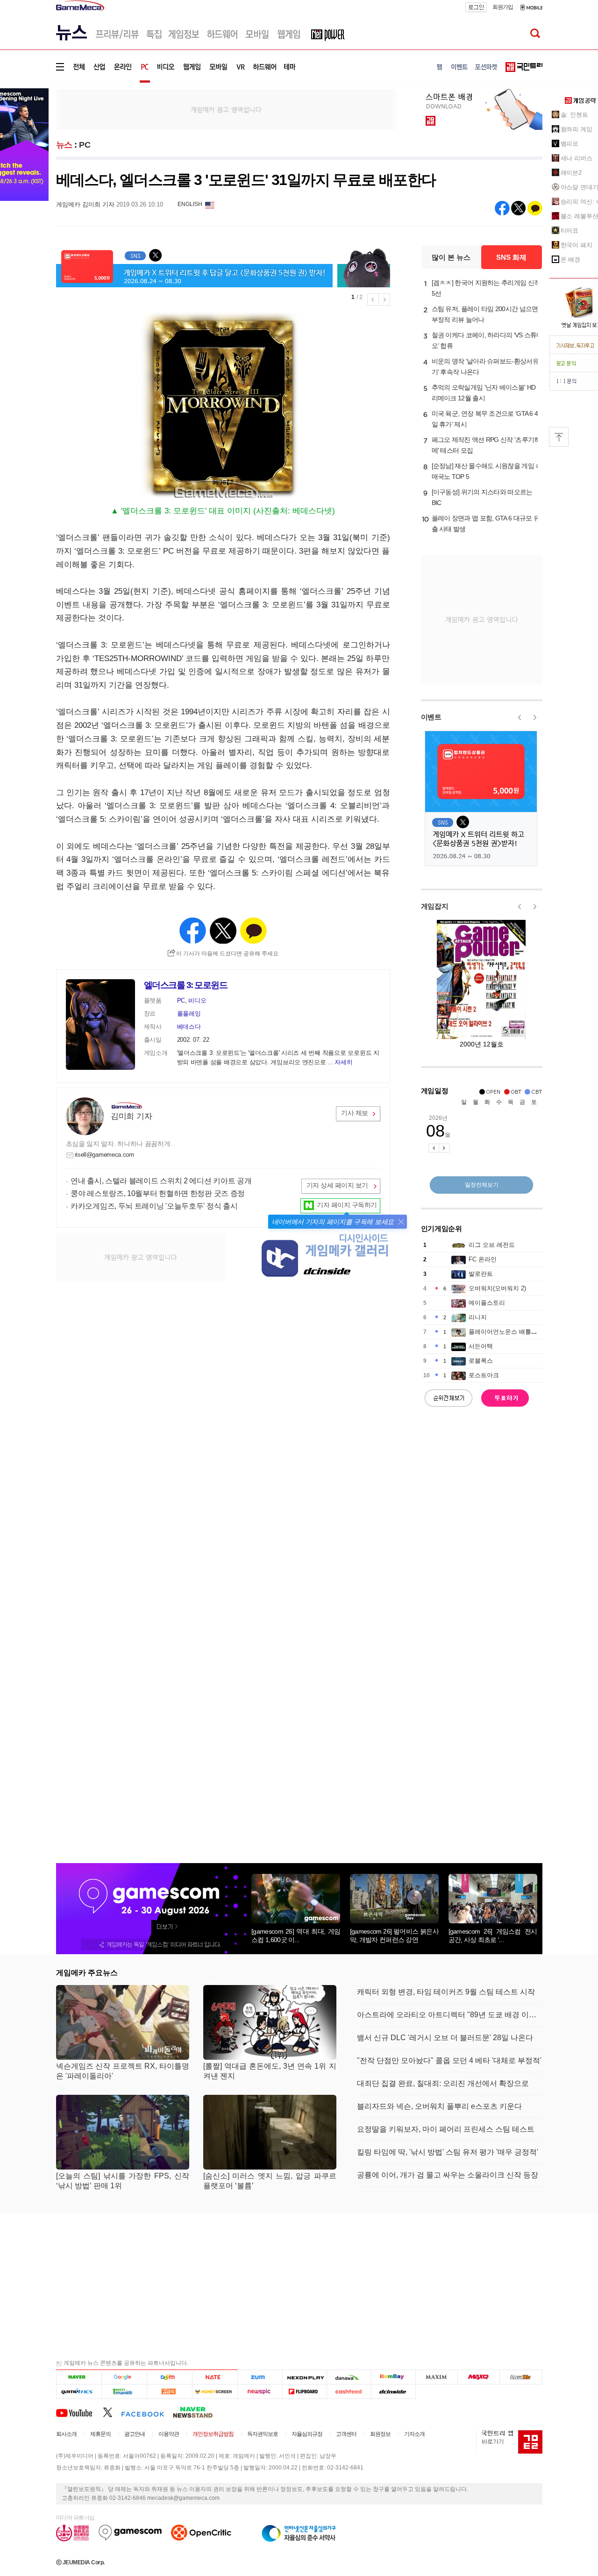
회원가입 (503, 7)
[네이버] (79, 2377)
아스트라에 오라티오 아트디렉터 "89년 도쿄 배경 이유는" (450, 2015)
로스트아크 (484, 1375)
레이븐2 (571, 173)
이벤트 (431, 717)
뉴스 (64, 145)
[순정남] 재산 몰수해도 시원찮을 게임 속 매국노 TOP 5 (487, 471)
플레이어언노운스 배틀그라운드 (512, 1332)
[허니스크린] (215, 2391)
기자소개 (414, 2434)
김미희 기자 (131, 1116)
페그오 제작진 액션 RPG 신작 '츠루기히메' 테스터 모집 (486, 445)
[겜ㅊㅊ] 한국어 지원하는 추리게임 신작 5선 (486, 288)
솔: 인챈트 (574, 115)
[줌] (260, 2377)
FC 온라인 (483, 1259)
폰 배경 (571, 260)
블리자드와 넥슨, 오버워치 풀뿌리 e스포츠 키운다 (439, 2106)
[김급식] (169, 2391)
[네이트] (215, 2377)
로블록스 (481, 1361)
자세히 (343, 1062)
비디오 (197, 1000)
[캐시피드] (349, 2391)
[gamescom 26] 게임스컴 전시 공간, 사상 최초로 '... (493, 1936)
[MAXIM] (437, 2377)
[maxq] (479, 2377)
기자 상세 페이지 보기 (337, 1185)
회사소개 (66, 2434)
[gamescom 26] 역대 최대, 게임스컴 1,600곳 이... (296, 1936)
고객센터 (346, 2434)
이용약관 (169, 2434)
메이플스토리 (487, 1303)
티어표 (570, 231)
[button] (401, 1222)
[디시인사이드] (394, 2391)
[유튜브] (79, 2412)
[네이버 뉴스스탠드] (198, 2412)
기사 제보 (355, 1113)
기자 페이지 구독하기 (347, 1205)
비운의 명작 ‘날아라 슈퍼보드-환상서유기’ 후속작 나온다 (485, 366)
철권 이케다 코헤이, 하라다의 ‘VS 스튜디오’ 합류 (487, 340)
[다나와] (349, 2377)
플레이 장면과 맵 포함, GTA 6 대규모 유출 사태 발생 (486, 523)
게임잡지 (435, 906)
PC (85, 145)
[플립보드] (304, 2391)
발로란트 (481, 1274)
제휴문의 (100, 2434)
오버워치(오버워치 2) (497, 1288)
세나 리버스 (577, 158)
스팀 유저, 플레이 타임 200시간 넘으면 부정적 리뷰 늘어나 (485, 314)
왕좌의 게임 (577, 129)
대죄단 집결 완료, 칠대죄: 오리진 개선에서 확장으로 (443, 2083)
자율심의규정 (307, 2434)
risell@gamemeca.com (104, 1155)
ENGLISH (190, 204)
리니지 (478, 1317)
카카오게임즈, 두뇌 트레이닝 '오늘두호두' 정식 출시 (154, 1206)
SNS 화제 (511, 257)
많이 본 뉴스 (451, 257)
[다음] (169, 2377)
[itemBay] (394, 2377)
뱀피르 (570, 144)
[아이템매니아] (124, 2391)
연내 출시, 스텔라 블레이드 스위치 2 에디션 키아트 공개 (161, 1181)
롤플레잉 (189, 1014)
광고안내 (135, 2434)
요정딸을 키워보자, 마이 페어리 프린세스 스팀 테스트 (446, 2129)
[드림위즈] (521, 2377)
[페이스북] (147, 2412)
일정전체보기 (482, 1185)
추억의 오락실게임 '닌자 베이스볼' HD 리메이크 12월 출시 (484, 393)
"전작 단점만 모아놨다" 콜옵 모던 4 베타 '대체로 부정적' (449, 2060)
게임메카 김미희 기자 (85, 204)
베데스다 (189, 1027)
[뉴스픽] (260, 2391)
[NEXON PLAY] (304, 2377)
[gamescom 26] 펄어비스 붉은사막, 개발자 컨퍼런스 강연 (394, 1936)
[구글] (124, 2377)
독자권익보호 (263, 2434)
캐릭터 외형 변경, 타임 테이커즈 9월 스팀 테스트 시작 (446, 1992)
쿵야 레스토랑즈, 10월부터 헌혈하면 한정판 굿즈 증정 (158, 1193)
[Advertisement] (226, 109)
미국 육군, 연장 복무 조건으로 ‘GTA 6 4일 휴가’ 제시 (485, 419)
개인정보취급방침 (213, 2434)
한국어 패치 (577, 245)
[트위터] (112, 2412)
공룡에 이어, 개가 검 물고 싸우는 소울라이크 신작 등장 (448, 2175)
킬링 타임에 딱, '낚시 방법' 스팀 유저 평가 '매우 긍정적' (448, 2152)
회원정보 (380, 2434)
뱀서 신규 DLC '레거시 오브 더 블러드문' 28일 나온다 (445, 2038)
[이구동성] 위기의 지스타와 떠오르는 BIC (482, 497)
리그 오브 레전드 (492, 1245)
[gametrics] (79, 2391)
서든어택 (481, 1346)
